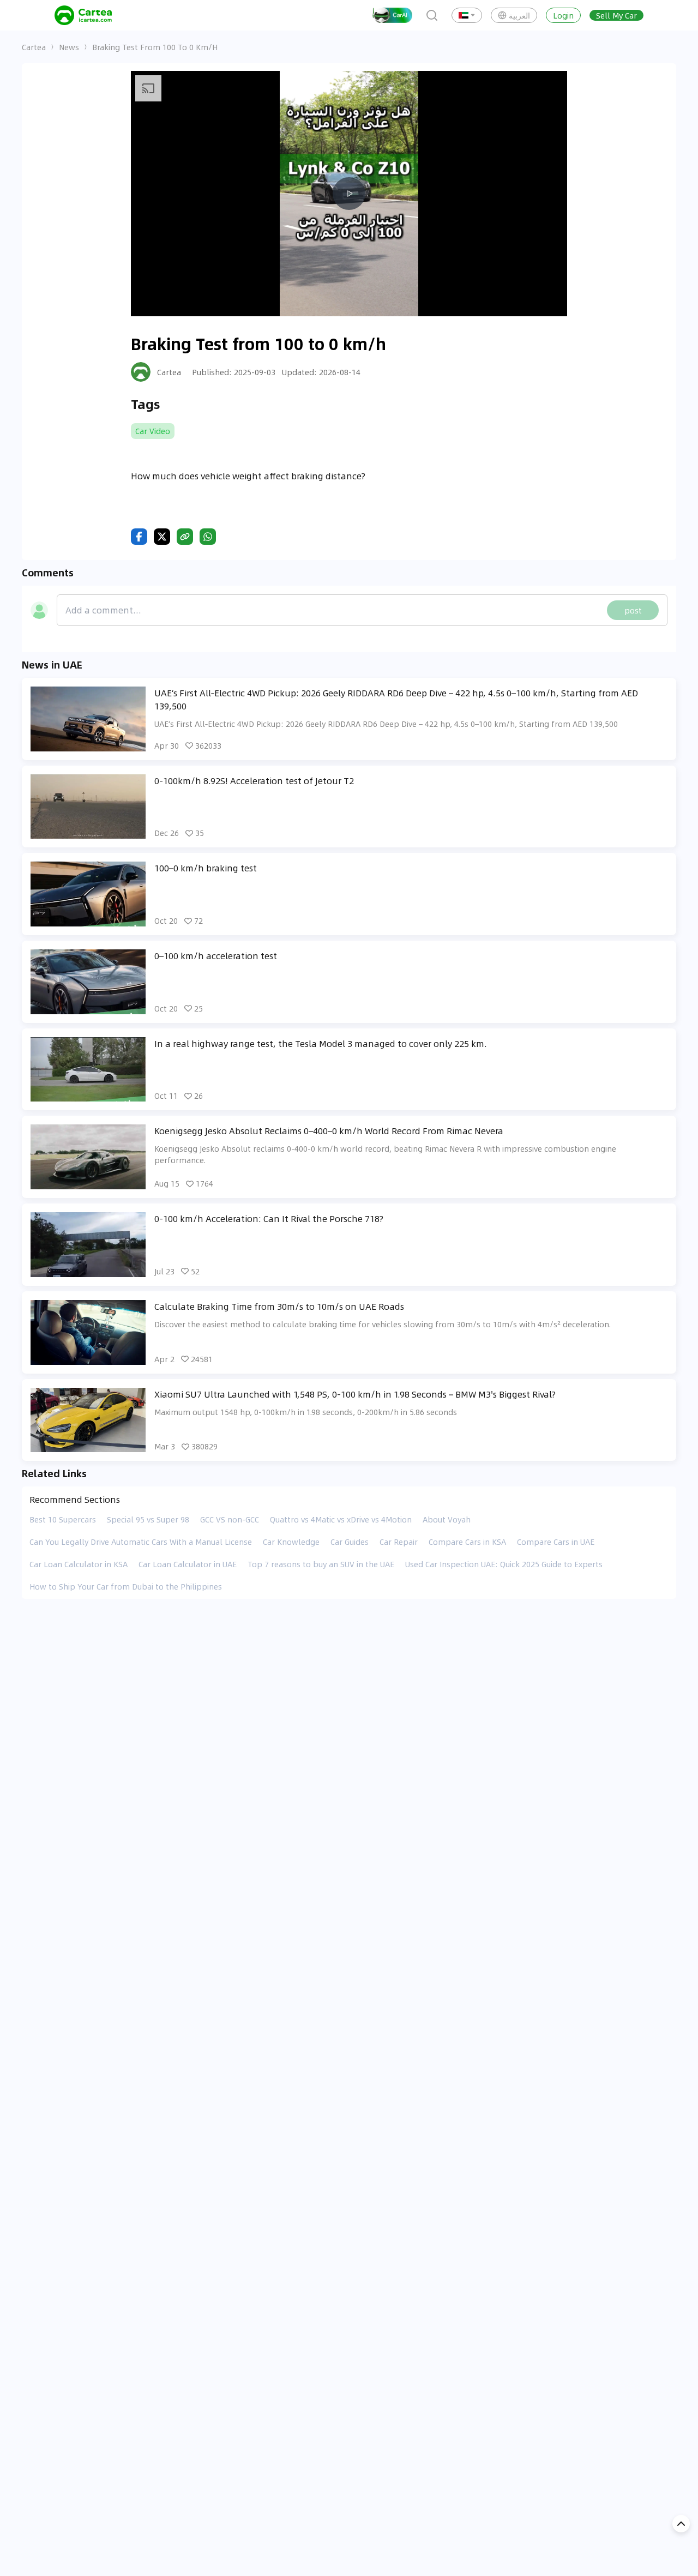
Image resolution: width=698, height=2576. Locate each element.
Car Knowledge (291, 1542)
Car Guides (350, 1542)
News (69, 47)
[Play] (349, 194)
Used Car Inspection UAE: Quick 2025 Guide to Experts (504, 1564)
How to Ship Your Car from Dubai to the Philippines (126, 1586)
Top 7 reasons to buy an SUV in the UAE (321, 1564)
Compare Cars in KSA (467, 1542)
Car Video (153, 431)
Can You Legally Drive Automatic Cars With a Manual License (141, 1542)
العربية (519, 15)
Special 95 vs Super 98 (148, 1519)
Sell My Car (616, 15)
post (633, 610)
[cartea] (83, 15)
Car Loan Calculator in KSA (79, 1564)
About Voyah (447, 1519)
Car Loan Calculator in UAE (188, 1564)
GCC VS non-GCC (230, 1519)
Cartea (34, 47)
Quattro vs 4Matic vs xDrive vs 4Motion (341, 1519)
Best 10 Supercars (63, 1519)
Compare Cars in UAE (556, 1542)
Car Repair (399, 1542)
